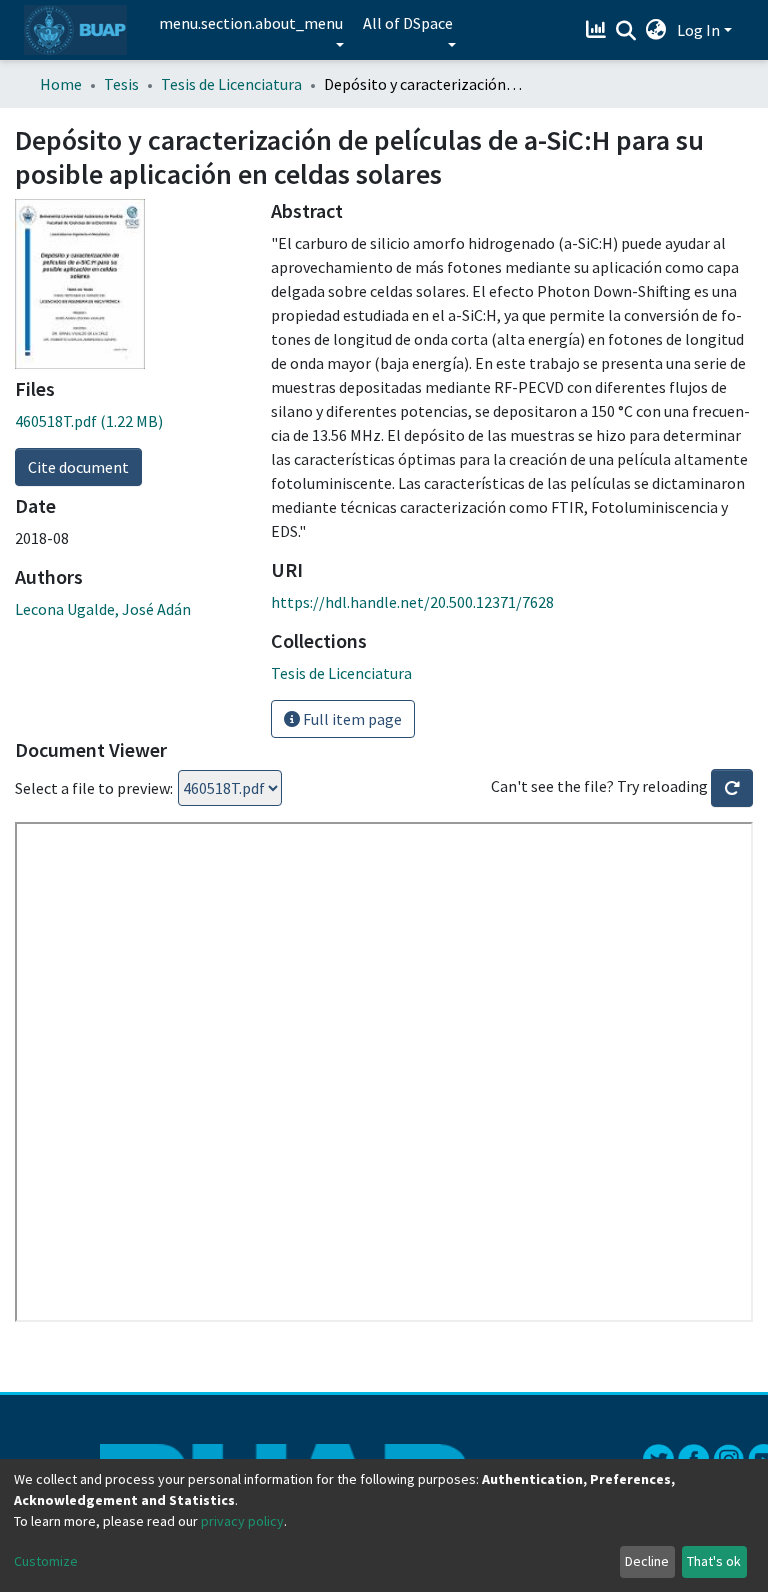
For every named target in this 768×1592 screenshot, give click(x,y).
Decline (647, 1561)
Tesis (121, 84)
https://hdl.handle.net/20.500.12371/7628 (412, 602)
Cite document (78, 467)
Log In (698, 30)
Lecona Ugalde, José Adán (103, 609)
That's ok (714, 1561)
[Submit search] (626, 31)
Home (61, 84)
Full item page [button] (351, 719)
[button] (656, 30)
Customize (46, 1561)
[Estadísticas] (598, 30)
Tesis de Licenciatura (231, 84)
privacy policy (242, 1521)
